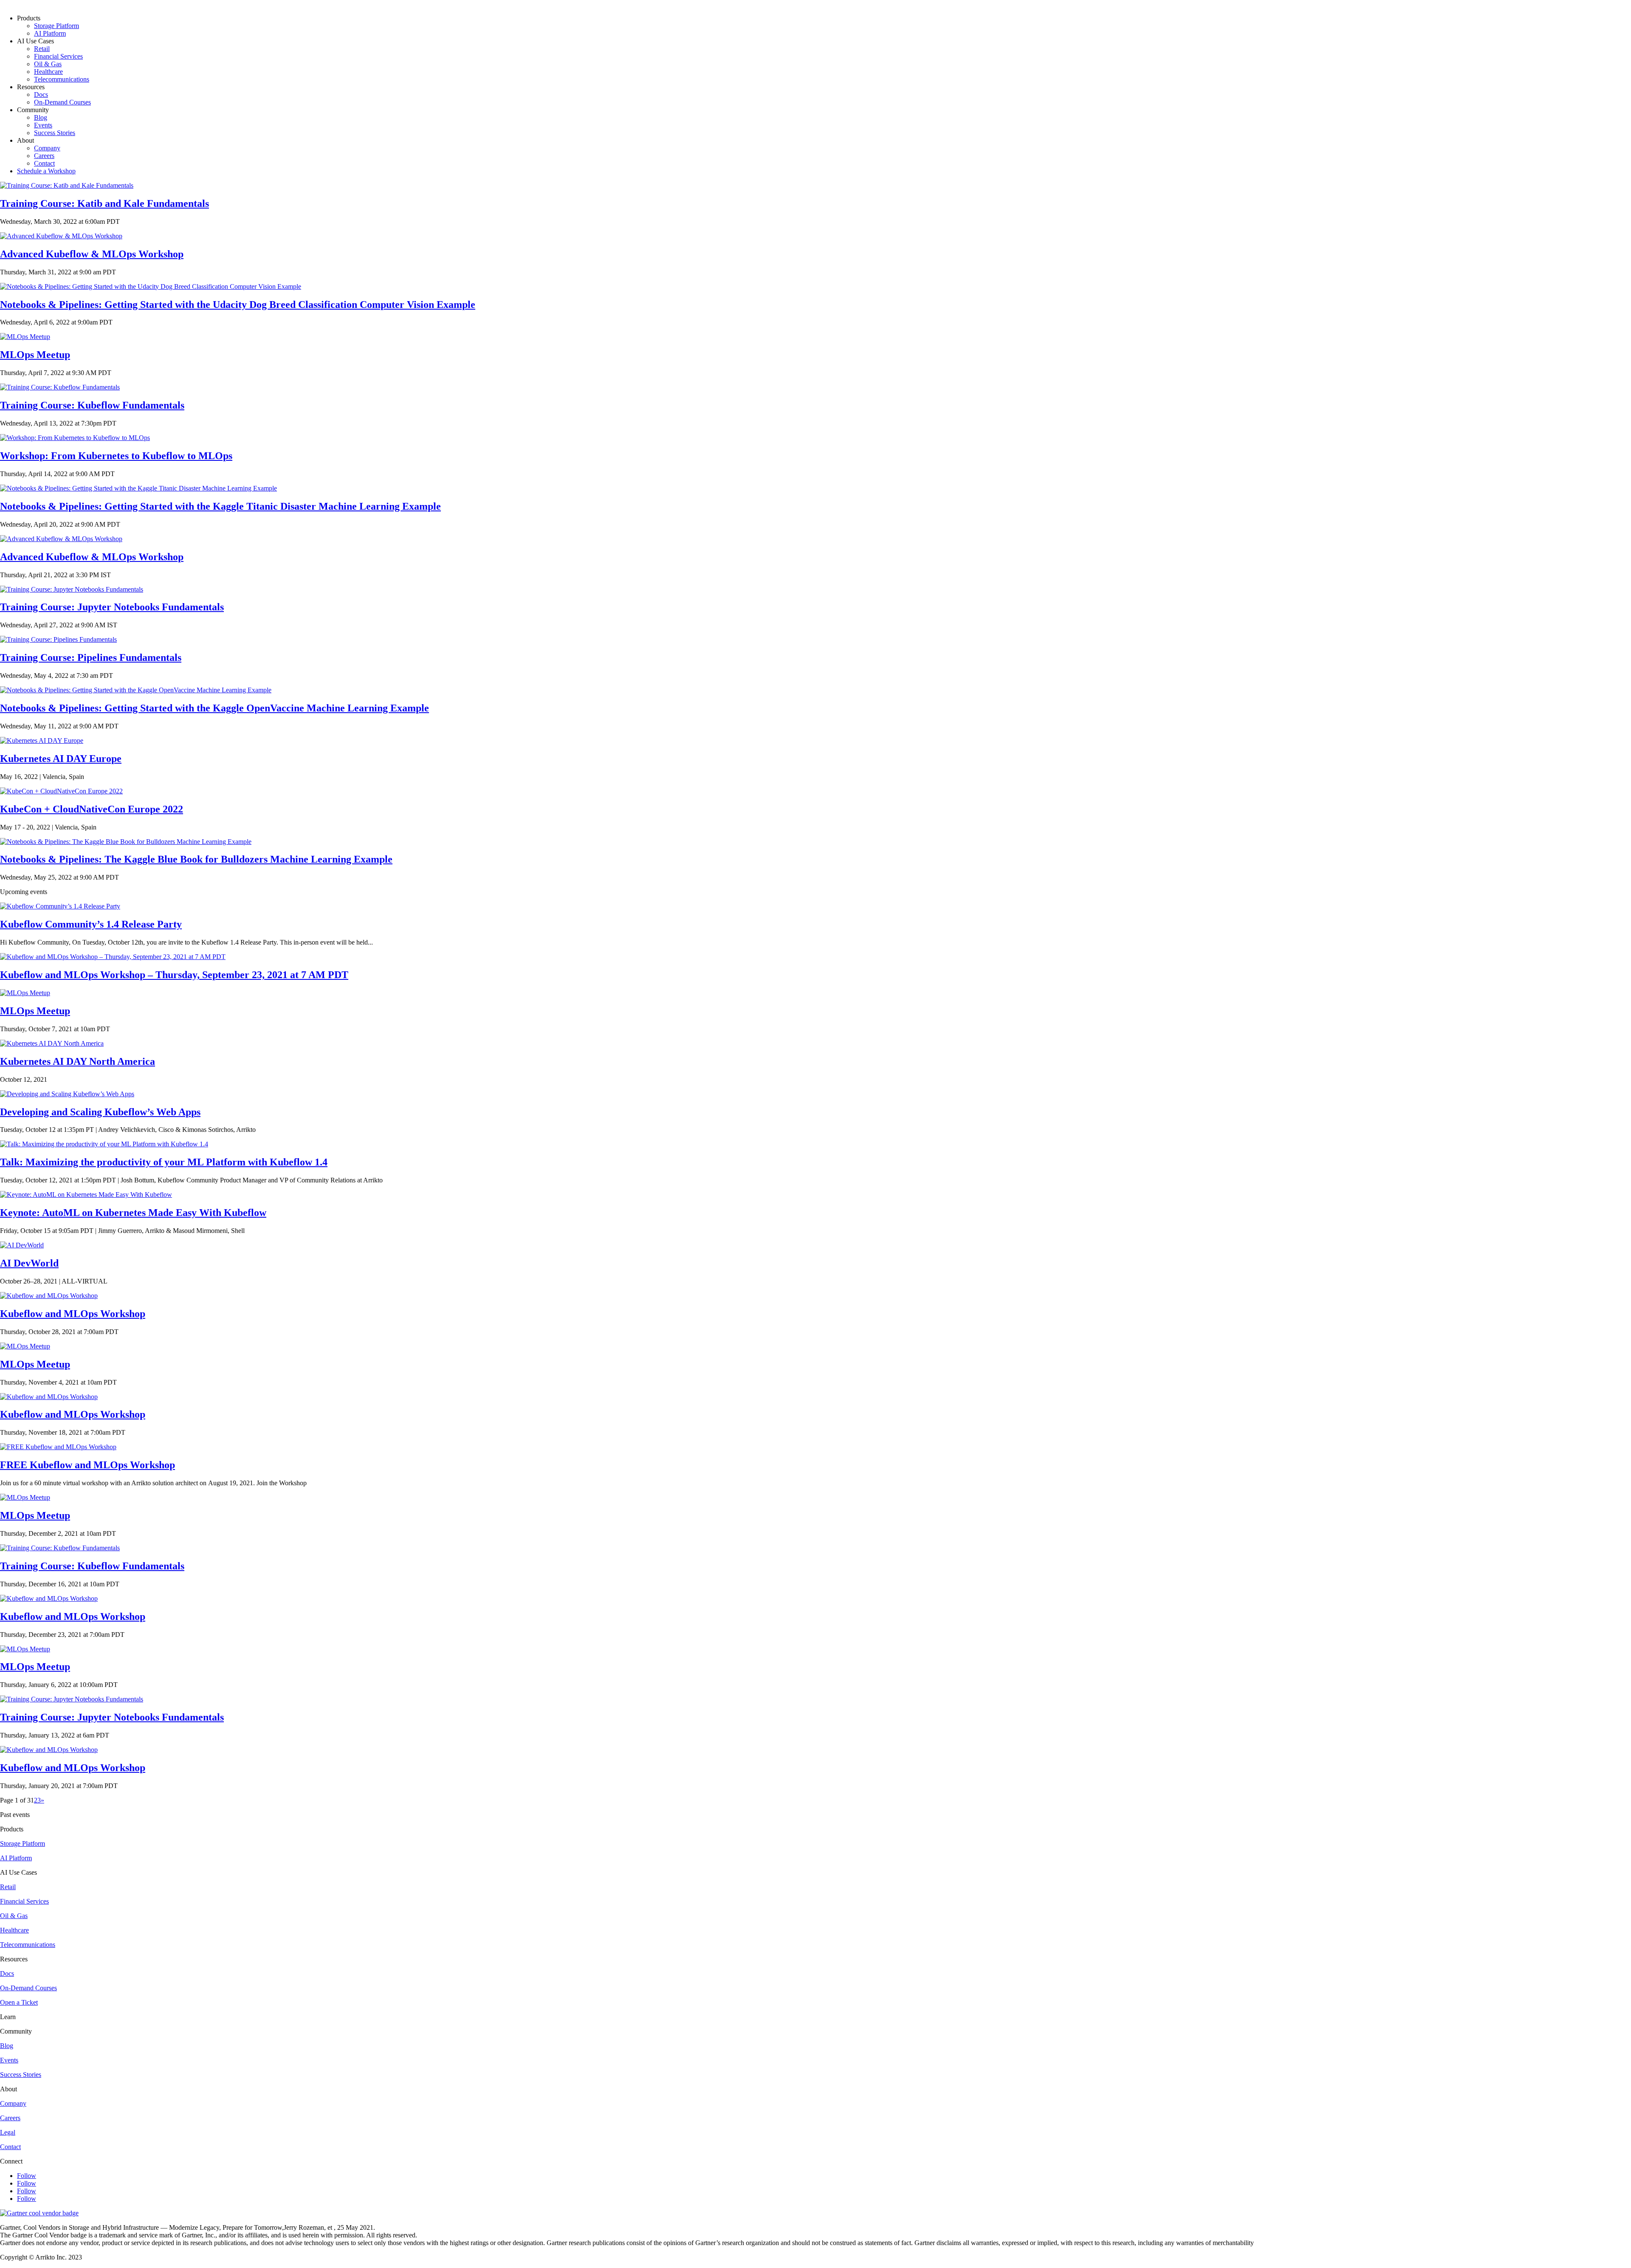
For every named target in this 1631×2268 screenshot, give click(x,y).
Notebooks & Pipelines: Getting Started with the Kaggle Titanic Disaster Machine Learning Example (220, 506)
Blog (41, 117)
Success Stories (55, 133)
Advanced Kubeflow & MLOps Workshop (92, 254)
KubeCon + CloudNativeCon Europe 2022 (92, 809)
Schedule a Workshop (46, 171)
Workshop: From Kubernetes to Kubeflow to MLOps (116, 456)
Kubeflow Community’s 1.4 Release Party (91, 924)
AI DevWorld (29, 1263)
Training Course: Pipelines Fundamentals (91, 657)
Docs (41, 94)
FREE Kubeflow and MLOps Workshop (87, 1465)
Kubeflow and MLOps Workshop (73, 1314)
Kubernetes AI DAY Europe (61, 759)
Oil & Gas (48, 64)
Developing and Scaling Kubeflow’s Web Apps (100, 1112)
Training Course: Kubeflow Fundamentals (92, 405)
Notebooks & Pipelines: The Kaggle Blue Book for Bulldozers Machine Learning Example (196, 859)
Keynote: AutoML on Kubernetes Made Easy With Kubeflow (133, 1213)
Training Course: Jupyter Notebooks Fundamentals (112, 607)
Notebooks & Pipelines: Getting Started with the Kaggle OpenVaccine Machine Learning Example (214, 708)
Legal (8, 2132)
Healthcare (48, 72)
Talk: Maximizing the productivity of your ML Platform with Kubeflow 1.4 (164, 1162)
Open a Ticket (19, 2002)
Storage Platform (56, 26)
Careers (44, 156)
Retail (42, 49)
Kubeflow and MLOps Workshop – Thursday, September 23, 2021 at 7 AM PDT (174, 975)
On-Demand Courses (62, 102)
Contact (44, 163)
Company (47, 148)
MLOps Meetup (35, 355)
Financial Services (58, 56)
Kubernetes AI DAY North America (78, 1061)
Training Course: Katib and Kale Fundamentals (104, 203)
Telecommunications (62, 79)
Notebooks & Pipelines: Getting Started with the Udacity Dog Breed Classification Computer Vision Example (238, 305)
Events (43, 125)
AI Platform (50, 33)
